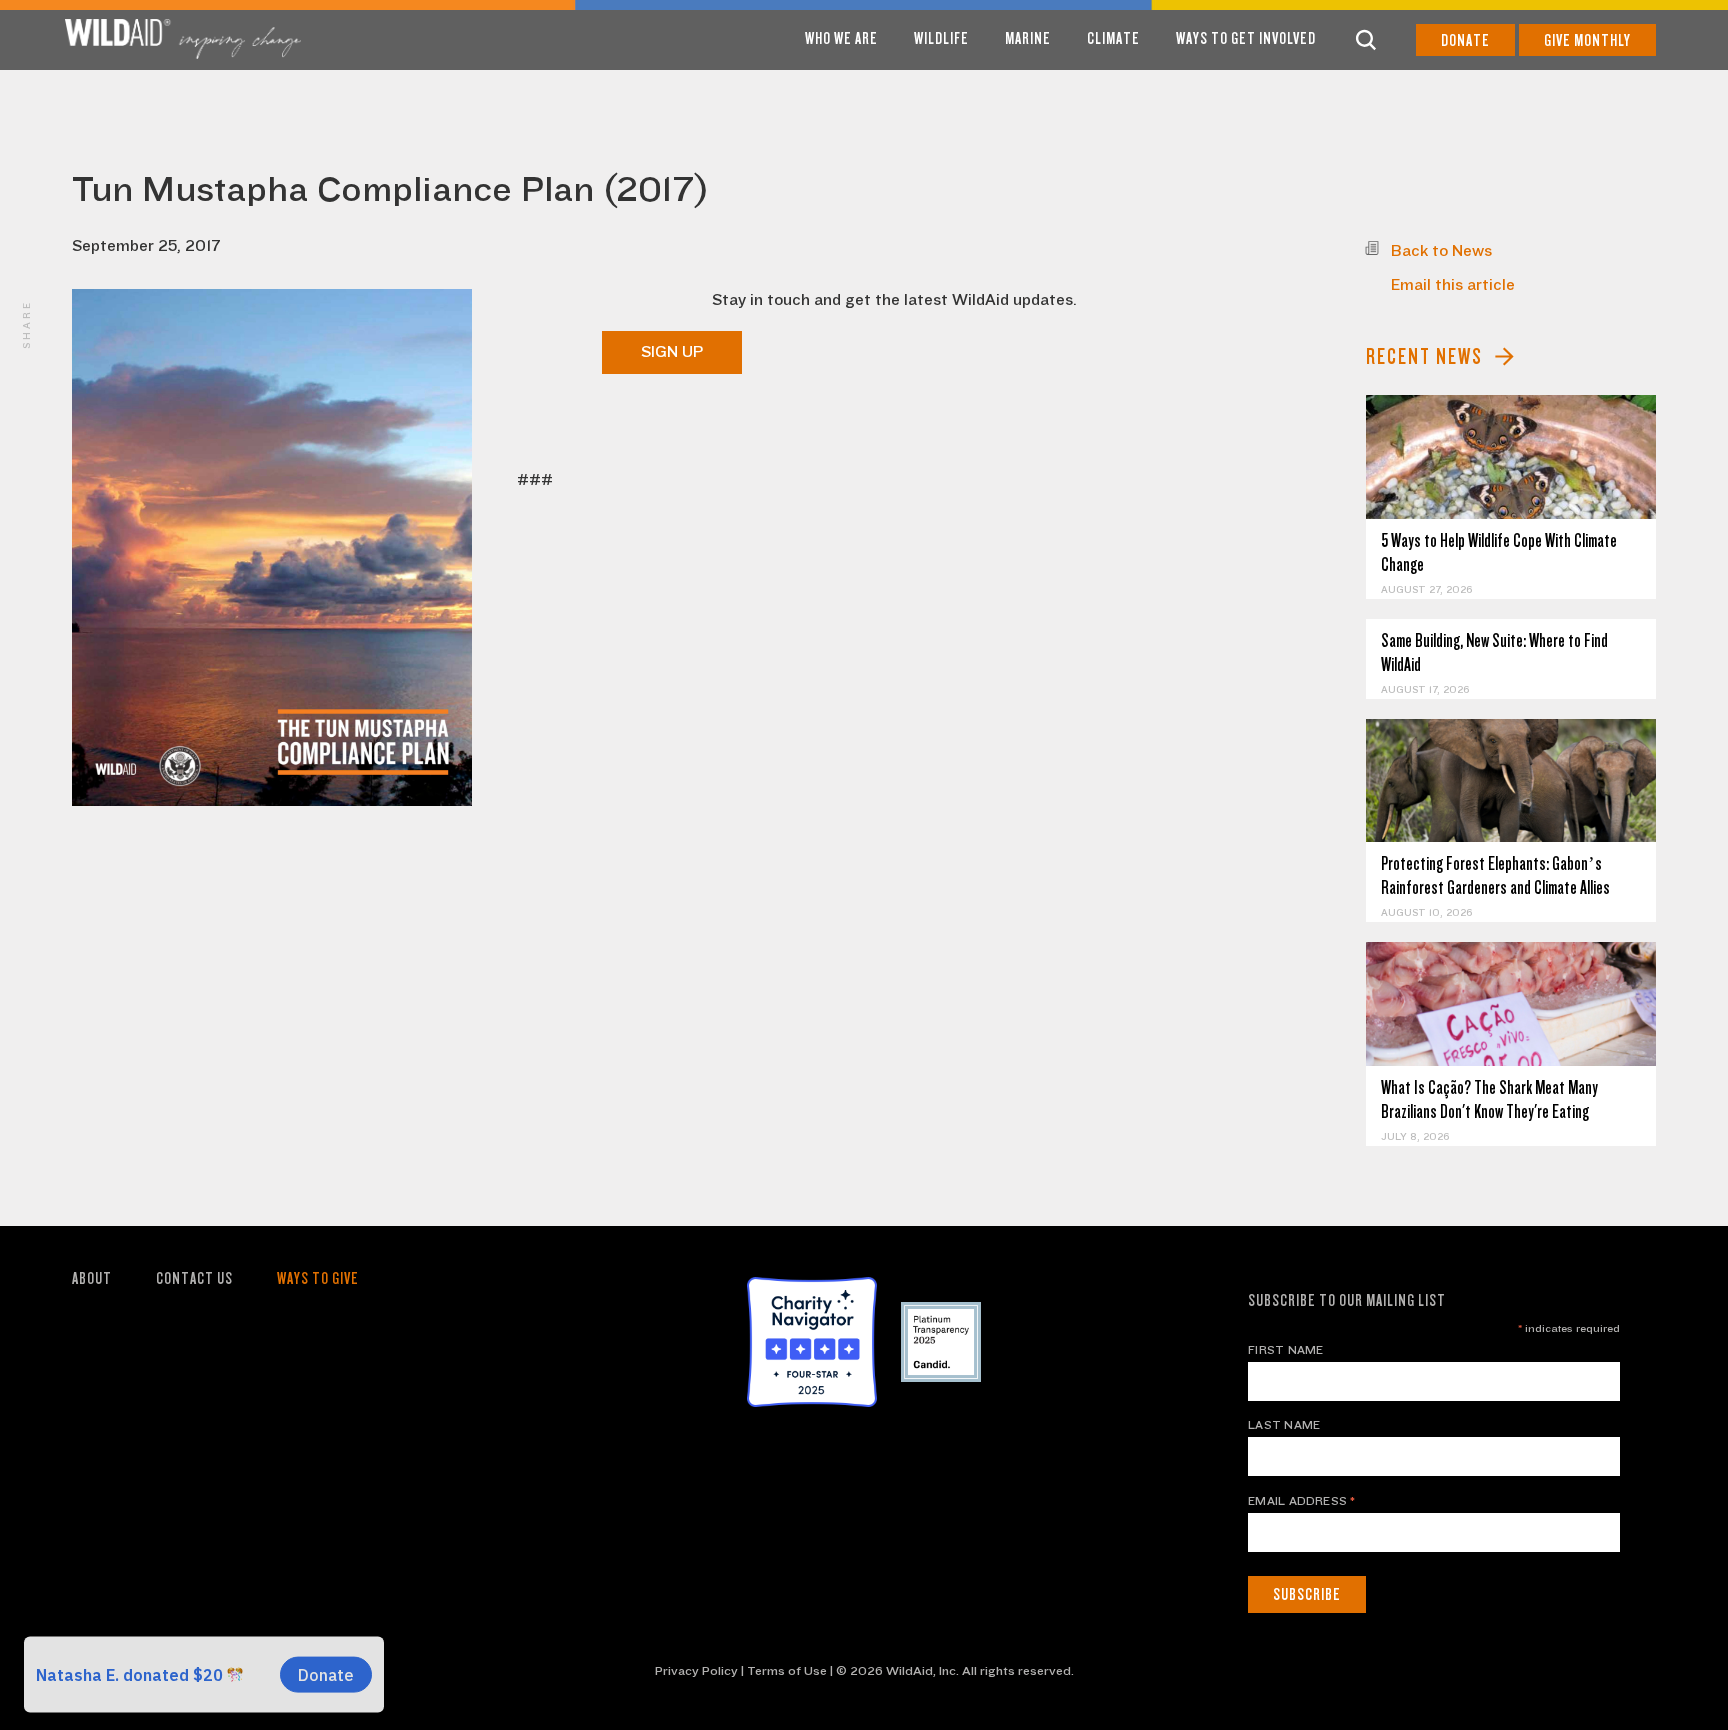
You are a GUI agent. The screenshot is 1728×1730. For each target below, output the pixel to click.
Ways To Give (318, 1278)
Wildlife (941, 38)
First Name (1285, 1350)
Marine (1028, 38)
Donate (1465, 40)
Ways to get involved (1246, 38)
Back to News (1441, 251)
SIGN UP (672, 352)
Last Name (1284, 1425)
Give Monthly (1587, 40)
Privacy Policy (696, 1671)
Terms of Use (787, 1671)
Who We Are (841, 38)
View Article (1511, 456)
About (92, 1278)
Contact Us (194, 1278)
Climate (1113, 38)
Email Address (1302, 1501)
